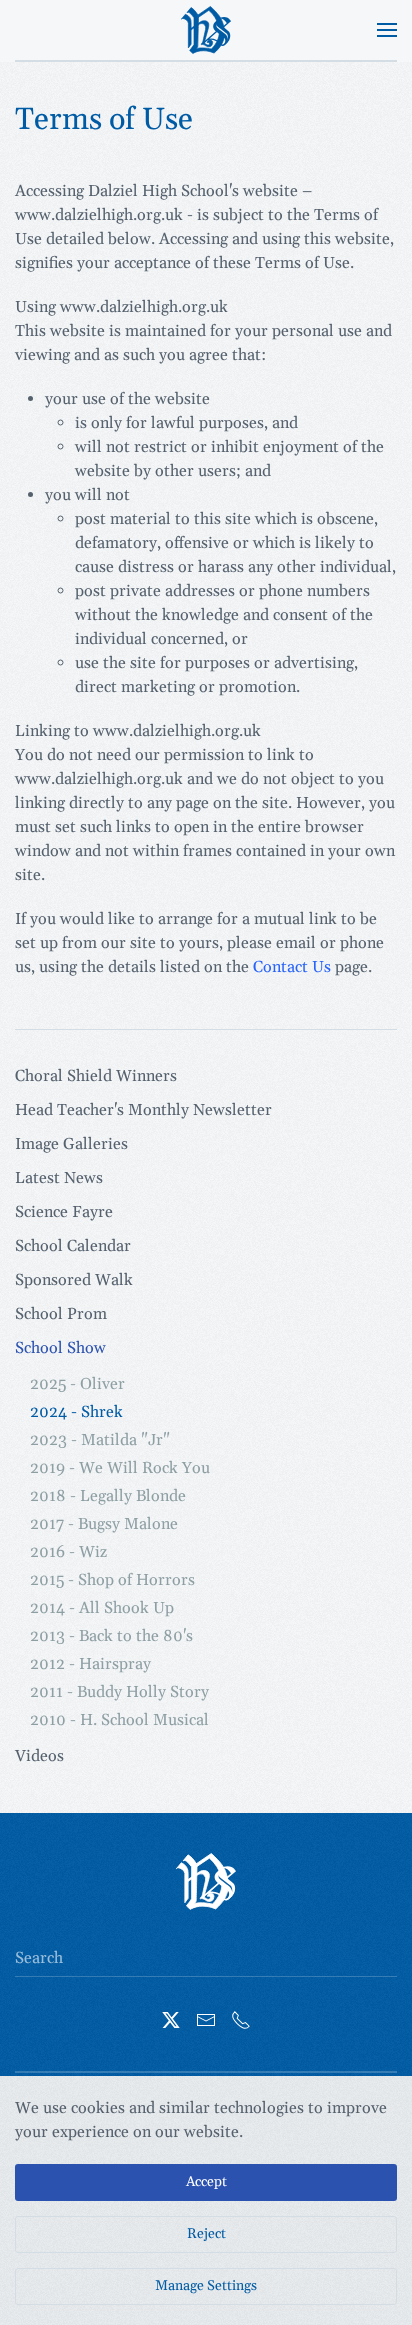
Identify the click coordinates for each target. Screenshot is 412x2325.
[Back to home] (206, 30)
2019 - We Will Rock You (120, 1468)
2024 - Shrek (76, 1412)
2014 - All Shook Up (102, 1608)
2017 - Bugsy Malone (104, 1524)
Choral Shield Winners (96, 1076)
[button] (387, 30)
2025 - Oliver (77, 1384)
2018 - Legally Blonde (108, 1496)
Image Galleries (71, 1144)
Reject (206, 2234)
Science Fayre (64, 1212)
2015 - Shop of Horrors (112, 1580)
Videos (39, 1756)
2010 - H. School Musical (119, 1720)
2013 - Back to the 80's (111, 1636)
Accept (206, 2182)
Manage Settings (206, 2286)
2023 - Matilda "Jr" (100, 1440)
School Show (60, 1348)
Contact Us (292, 967)
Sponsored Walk (74, 1280)
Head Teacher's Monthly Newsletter (143, 1110)
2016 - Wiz (68, 1552)
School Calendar (73, 1246)
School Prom (61, 1314)
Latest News (59, 1178)
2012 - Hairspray (90, 1664)
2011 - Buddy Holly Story (119, 1692)
